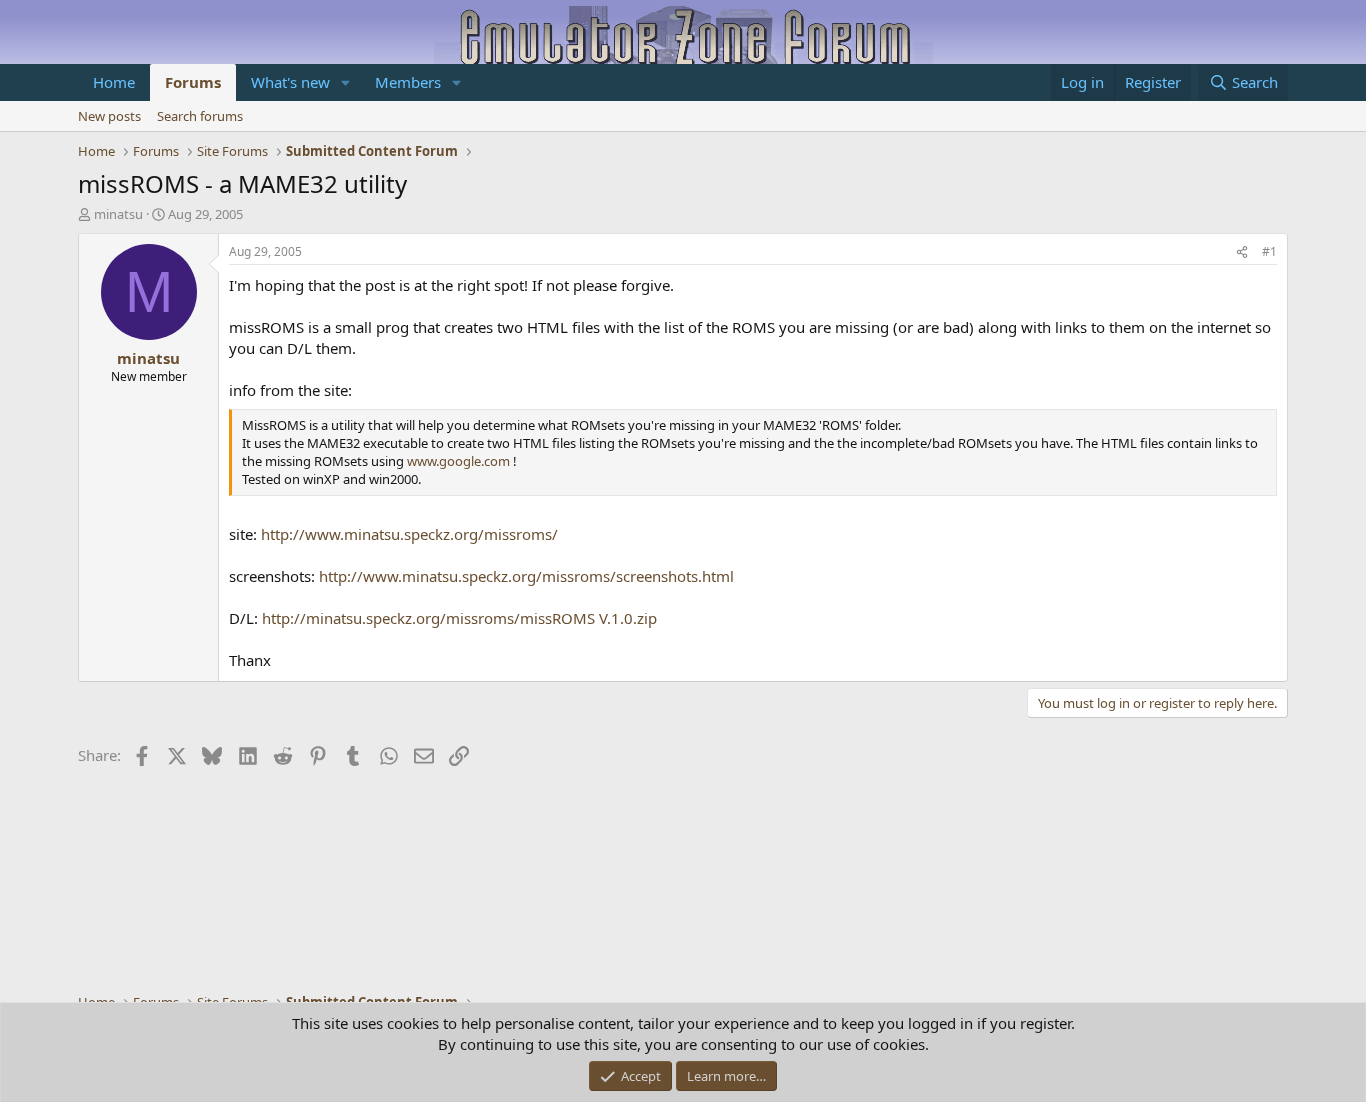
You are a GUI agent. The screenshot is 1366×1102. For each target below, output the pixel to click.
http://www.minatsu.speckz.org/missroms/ (409, 534)
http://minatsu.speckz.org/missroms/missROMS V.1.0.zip (459, 618)
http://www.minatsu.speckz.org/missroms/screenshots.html (526, 576)
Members (408, 82)
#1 (1269, 251)
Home (114, 82)
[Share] (1242, 252)
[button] (346, 82)
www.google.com (458, 461)
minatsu (118, 214)
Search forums (200, 116)
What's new (290, 82)
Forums (193, 82)
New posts (109, 116)
